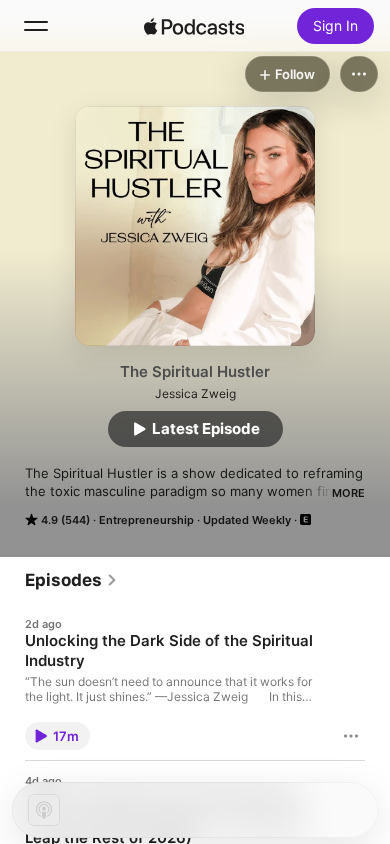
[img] (194, 26)
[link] (71, 580)
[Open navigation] (36, 26)
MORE (348, 493)
